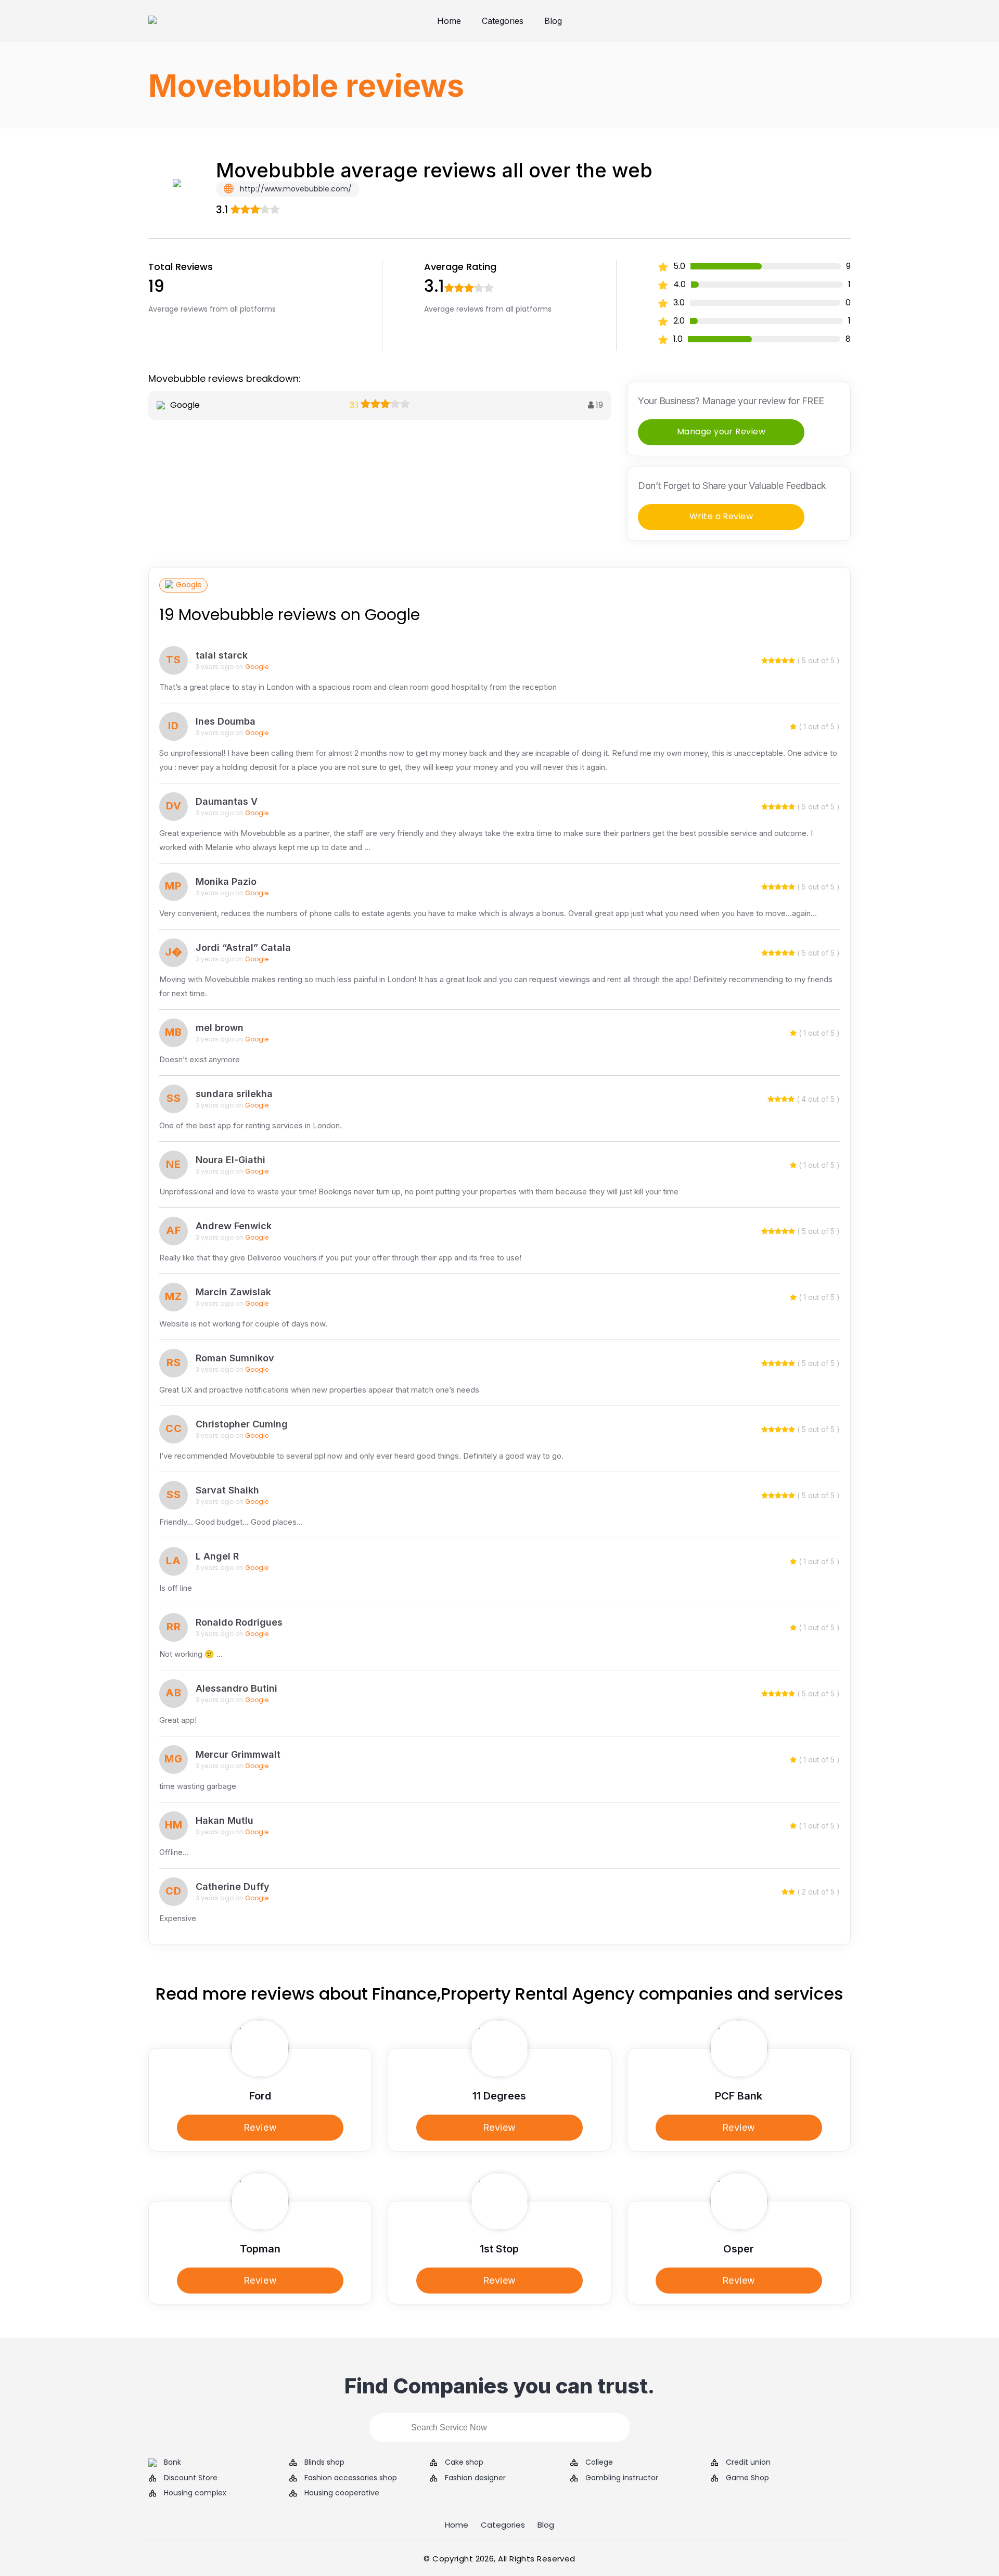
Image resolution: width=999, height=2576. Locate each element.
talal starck (222, 655)
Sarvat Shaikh (227, 1490)
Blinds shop (324, 2462)
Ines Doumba (226, 721)
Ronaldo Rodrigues (239, 1622)
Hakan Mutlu (225, 1820)
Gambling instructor (622, 2478)
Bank (172, 2462)
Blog (553, 21)
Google (189, 585)
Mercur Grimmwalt (238, 1754)
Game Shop (747, 2478)
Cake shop (464, 2462)
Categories (503, 21)
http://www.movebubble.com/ (295, 189)
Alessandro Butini (236, 1688)
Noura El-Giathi (230, 1160)
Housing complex (195, 2493)
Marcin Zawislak (233, 1292)
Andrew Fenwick (234, 1226)
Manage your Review (721, 432)
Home (449, 21)
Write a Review (721, 516)
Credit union (748, 2462)
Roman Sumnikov (235, 1358)
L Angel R (217, 1556)
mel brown (220, 1028)
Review (260, 2127)
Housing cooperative (342, 2493)
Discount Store (191, 2478)
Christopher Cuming (242, 1424)
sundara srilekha (234, 1094)
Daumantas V (227, 801)
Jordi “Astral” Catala (243, 948)
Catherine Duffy (233, 1886)
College (599, 2462)
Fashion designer (475, 2478)
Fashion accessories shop (351, 2478)
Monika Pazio (226, 881)
